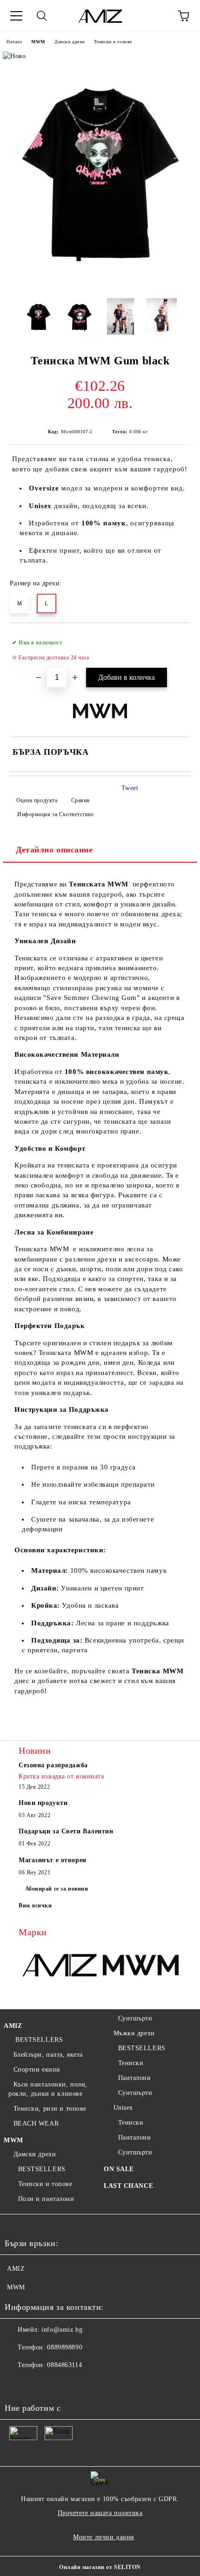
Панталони (135, 2078)
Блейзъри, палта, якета (48, 2055)
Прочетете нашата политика (100, 2513)
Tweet (130, 788)
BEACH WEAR (36, 2123)
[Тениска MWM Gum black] (100, 286)
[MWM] (141, 1966)
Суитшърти (135, 2018)
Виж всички (35, 1905)
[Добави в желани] (177, 638)
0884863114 (64, 2365)
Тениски (131, 2063)
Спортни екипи (37, 2070)
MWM (38, 42)
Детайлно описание (54, 850)
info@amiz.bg (62, 2330)
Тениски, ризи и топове (50, 2109)
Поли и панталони (46, 2199)
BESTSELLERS (38, 2040)
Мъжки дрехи (134, 2033)
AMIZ (13, 2026)
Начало (14, 42)
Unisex (123, 2108)
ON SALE (119, 2169)
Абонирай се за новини (57, 1889)
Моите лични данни (104, 2537)
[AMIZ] (59, 1966)
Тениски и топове (113, 42)
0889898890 (65, 2347)
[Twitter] (37, 2384)
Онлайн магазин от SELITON (100, 2567)
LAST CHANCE (128, 2186)
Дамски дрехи (70, 42)
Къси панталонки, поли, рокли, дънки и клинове (48, 2089)
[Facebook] (17, 2384)
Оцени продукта (37, 800)
